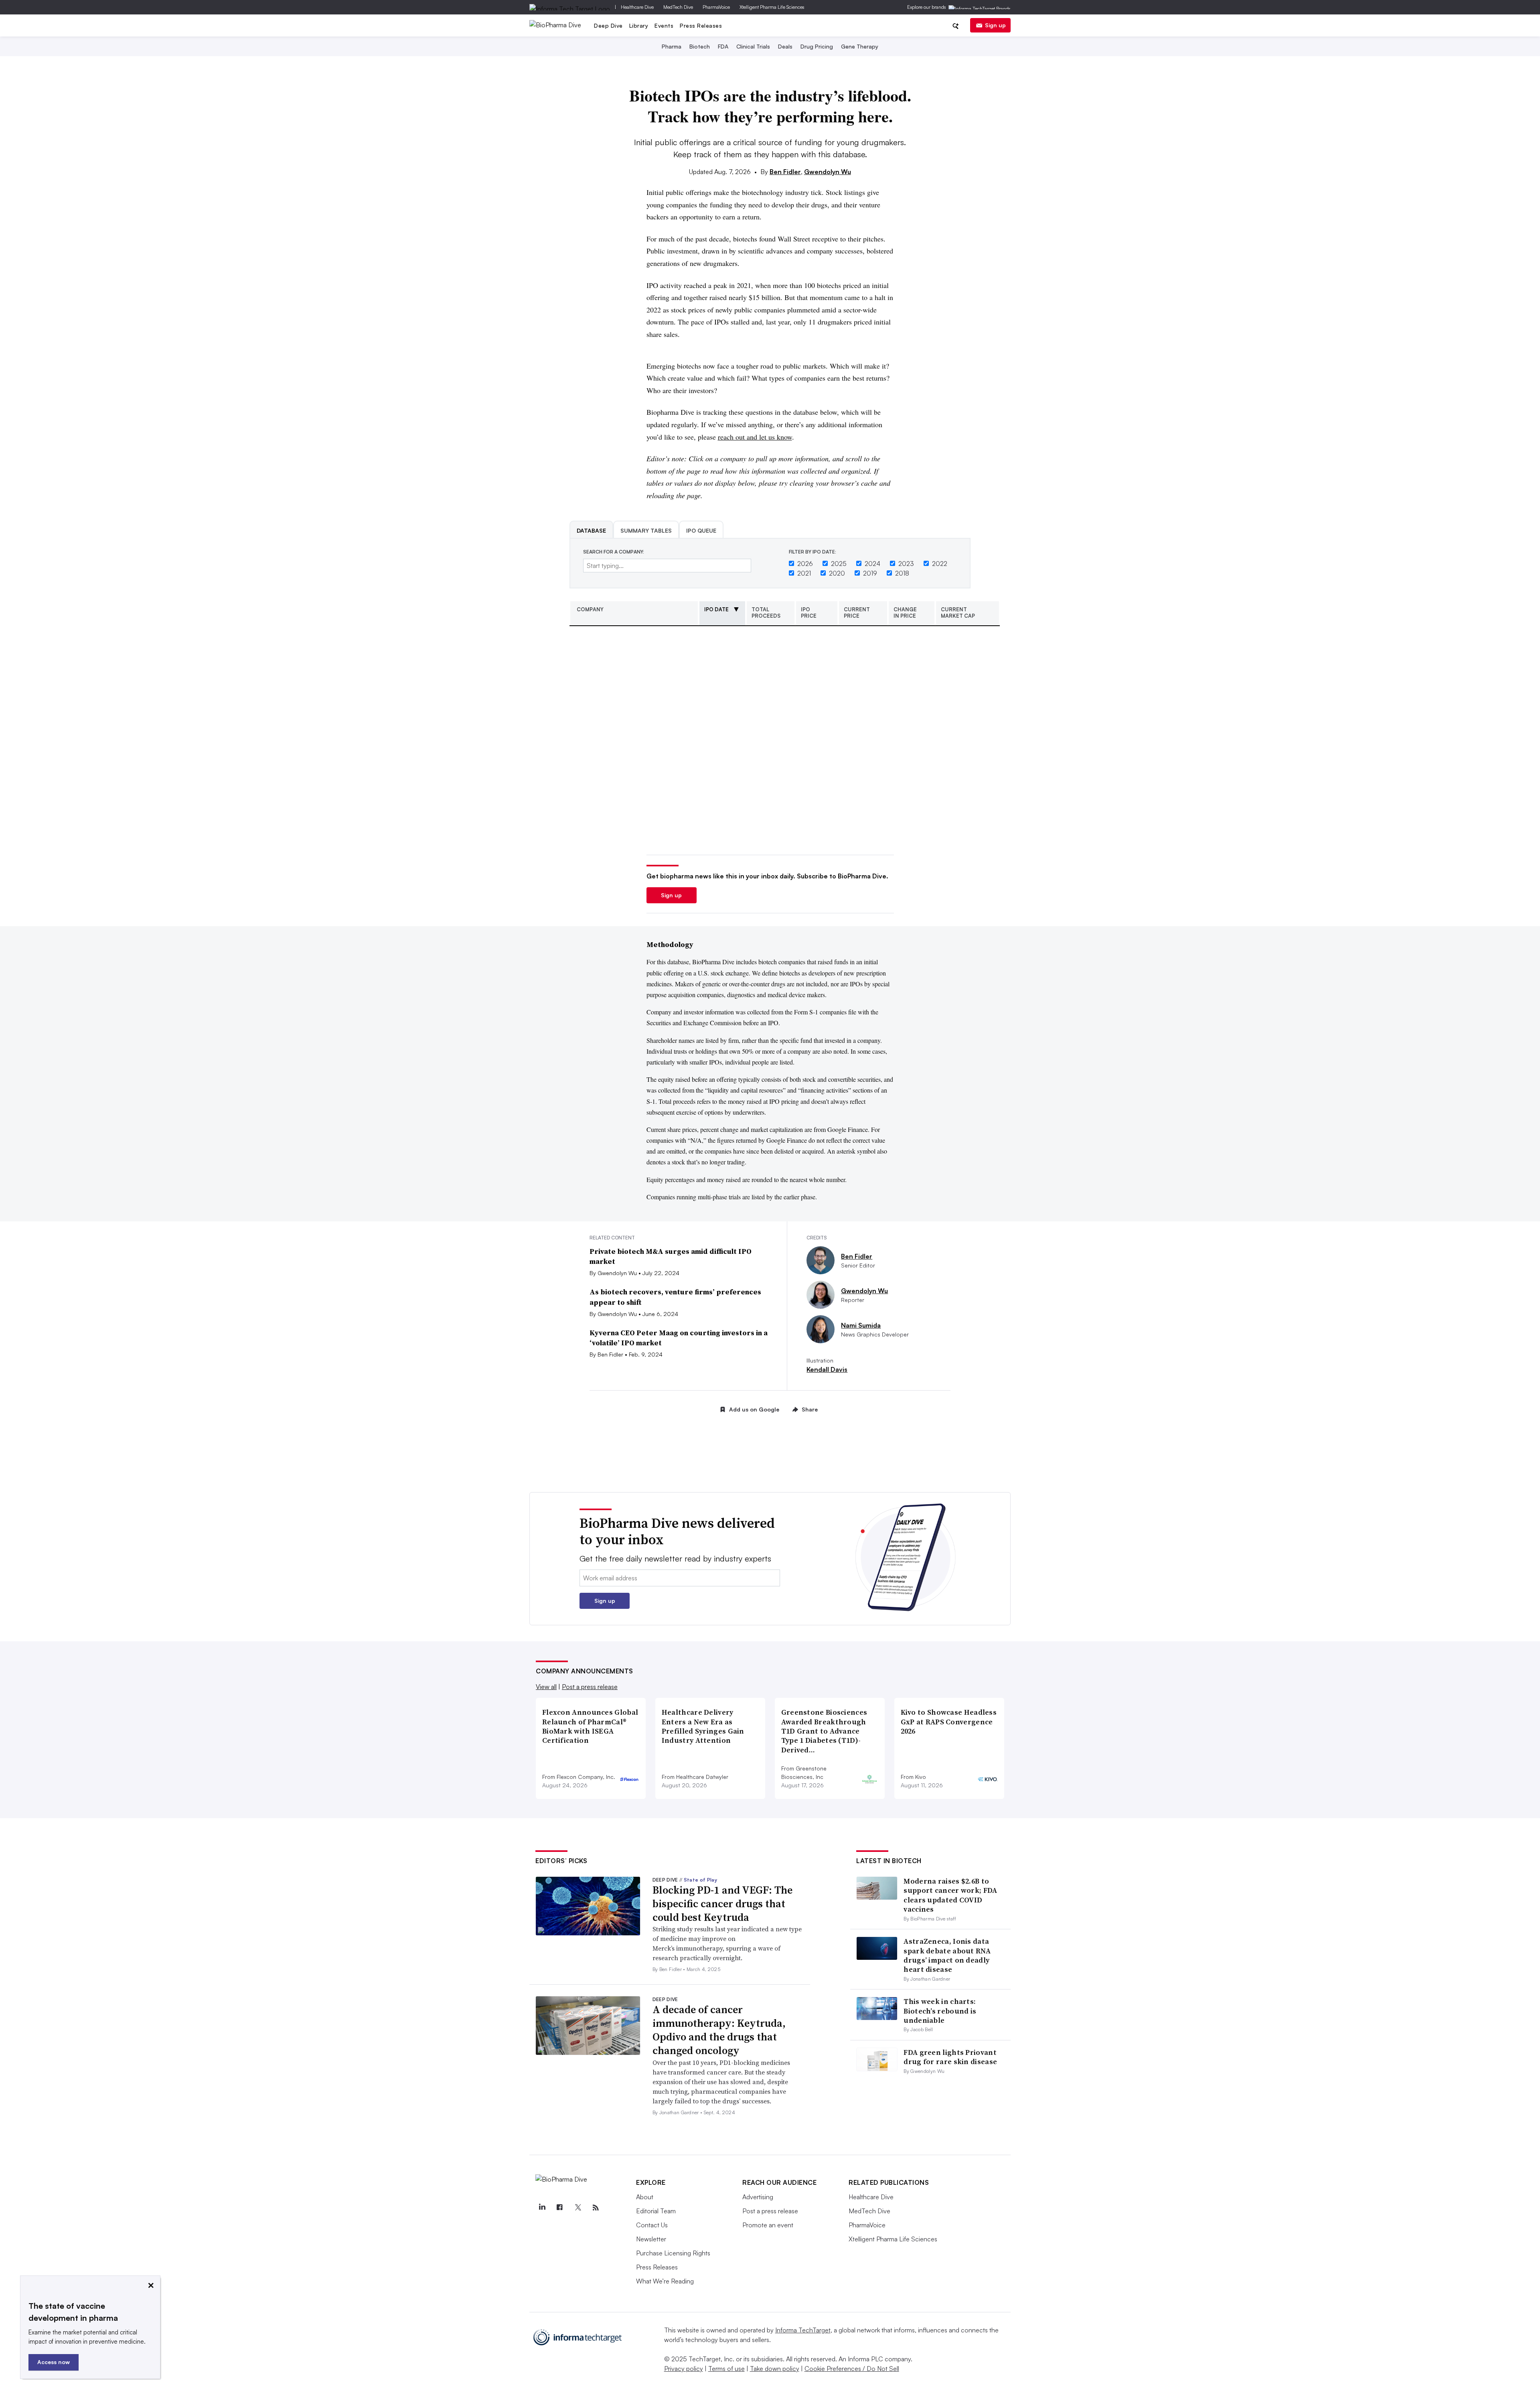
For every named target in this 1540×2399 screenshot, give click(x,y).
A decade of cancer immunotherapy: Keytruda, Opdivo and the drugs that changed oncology (719, 2030)
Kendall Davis (827, 1369)
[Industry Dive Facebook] (560, 2208)
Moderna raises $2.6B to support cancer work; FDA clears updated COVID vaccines (950, 1895)
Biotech (700, 46)
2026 (805, 564)
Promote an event (768, 2225)
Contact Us (652, 2225)
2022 (940, 564)
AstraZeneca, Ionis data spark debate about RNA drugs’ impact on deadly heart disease (947, 1955)
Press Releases (701, 25)
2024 (872, 564)
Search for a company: (614, 552)
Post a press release (590, 1687)
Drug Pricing (817, 46)
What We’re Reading (665, 2281)
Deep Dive (608, 25)
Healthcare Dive (637, 7)
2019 (870, 573)
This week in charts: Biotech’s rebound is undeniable (940, 2011)
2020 (837, 573)
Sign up (995, 25)
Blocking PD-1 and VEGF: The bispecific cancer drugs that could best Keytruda (722, 1904)
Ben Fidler (785, 172)
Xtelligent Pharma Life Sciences (772, 7)
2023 (906, 564)
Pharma (672, 46)
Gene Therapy (860, 46)
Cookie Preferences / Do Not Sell (852, 2369)
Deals (785, 46)
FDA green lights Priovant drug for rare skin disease (950, 2057)
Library (639, 25)
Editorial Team (656, 2211)
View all (546, 1687)
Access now (54, 2362)
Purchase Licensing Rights (673, 2253)
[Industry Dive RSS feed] (596, 2208)
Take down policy (775, 2369)
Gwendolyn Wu (828, 172)
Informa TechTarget (803, 2330)
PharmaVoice (716, 7)
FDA (723, 46)
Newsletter (651, 2239)
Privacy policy (684, 2369)
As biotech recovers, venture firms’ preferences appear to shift (675, 1297)
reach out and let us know (755, 437)
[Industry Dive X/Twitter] (577, 2208)
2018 (902, 573)
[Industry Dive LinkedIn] (542, 2208)
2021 (804, 573)
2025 (839, 564)
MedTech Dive (678, 7)
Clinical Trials (753, 46)
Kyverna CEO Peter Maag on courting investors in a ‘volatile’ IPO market (679, 1338)
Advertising (758, 2197)
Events (664, 25)
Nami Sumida (861, 1325)
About (645, 2197)
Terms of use (726, 2369)
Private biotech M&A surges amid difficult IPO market (671, 1256)
